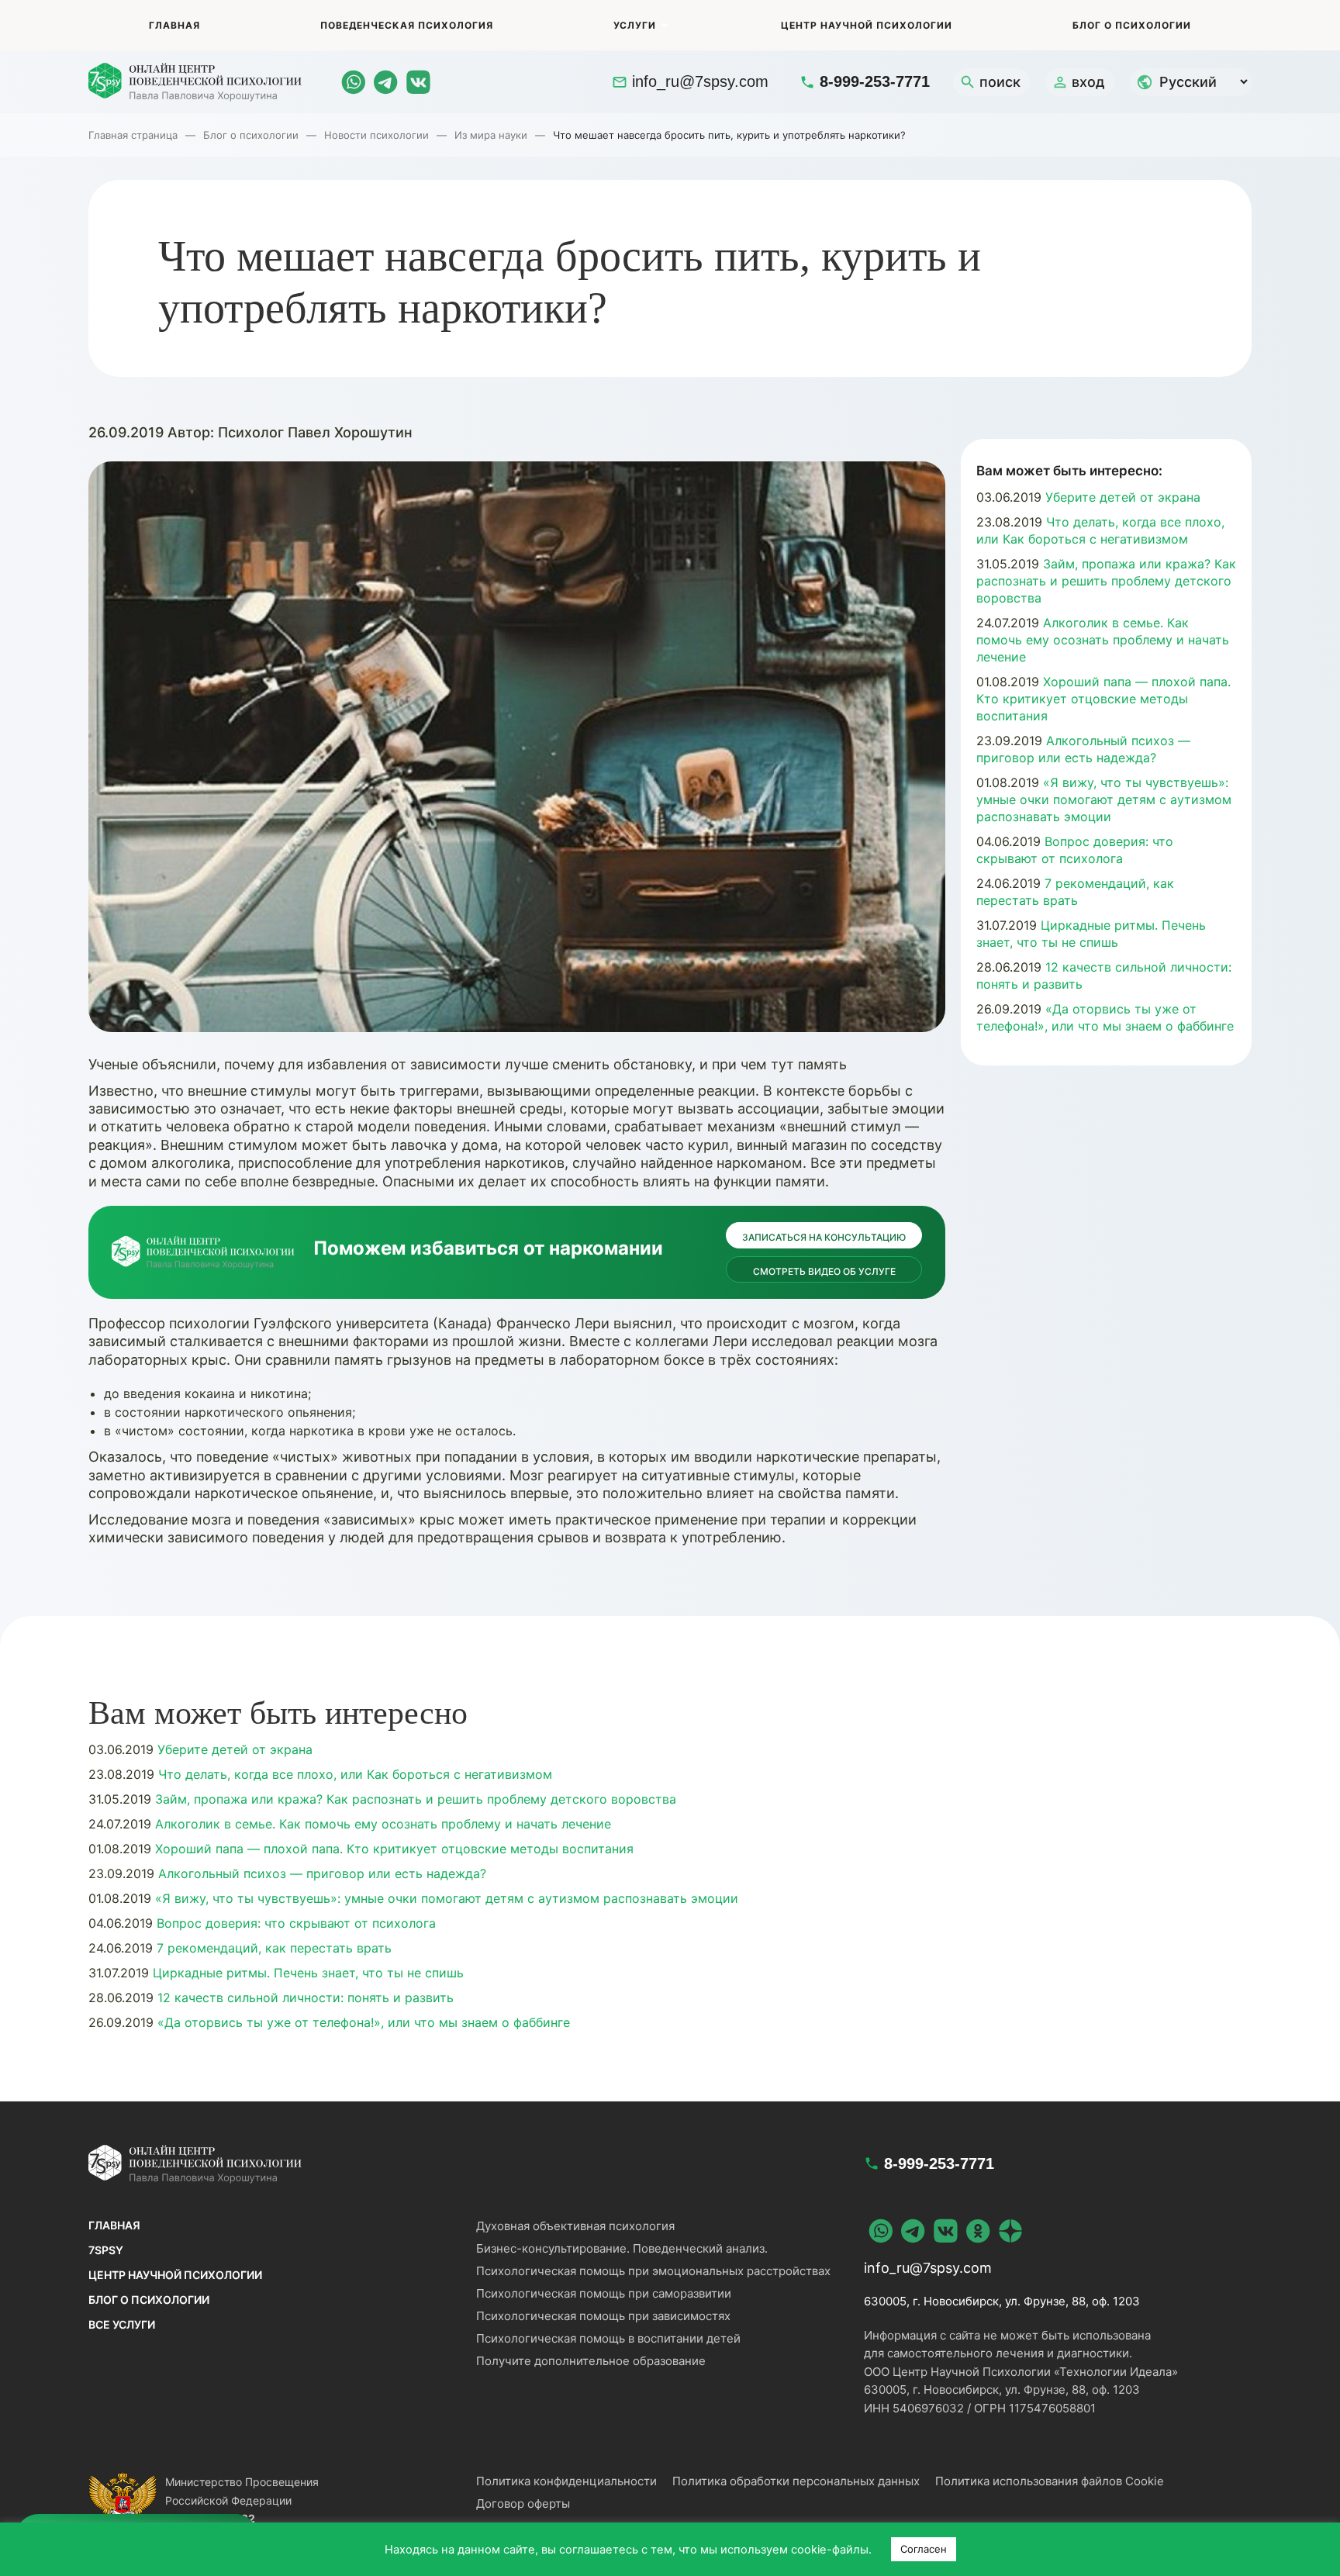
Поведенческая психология (407, 25)
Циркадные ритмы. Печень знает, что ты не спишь (306, 1973)
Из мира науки (491, 135)
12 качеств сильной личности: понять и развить (304, 1998)
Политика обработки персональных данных (796, 2481)
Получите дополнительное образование (591, 2361)
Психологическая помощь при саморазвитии (604, 2293)
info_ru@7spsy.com (700, 81)
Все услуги (122, 2324)
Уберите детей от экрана (1121, 497)
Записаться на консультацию (824, 1237)
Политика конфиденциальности (566, 2481)
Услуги (635, 25)
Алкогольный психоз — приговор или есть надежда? (320, 1873)
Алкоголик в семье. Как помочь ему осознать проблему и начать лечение (1103, 640)
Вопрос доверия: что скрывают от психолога (294, 1923)
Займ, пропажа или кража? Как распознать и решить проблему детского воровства (1106, 581)
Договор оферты (523, 2503)
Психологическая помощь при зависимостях (603, 2316)
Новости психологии (376, 135)
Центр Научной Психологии (867, 25)
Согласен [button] (924, 2549)
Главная (174, 25)
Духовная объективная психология (575, 2226)
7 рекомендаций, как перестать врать (272, 1948)
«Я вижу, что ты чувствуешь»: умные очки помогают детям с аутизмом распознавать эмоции (1104, 799)
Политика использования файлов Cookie (1050, 2481)
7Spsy (106, 2250)
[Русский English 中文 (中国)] (1191, 82)
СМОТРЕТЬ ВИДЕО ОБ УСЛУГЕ (824, 1271)
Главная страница (133, 135)
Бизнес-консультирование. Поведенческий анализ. (622, 2248)
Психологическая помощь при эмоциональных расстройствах (653, 2271)
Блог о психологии (1132, 25)
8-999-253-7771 (875, 81)
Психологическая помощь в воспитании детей (608, 2338)
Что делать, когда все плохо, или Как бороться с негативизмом (353, 1774)
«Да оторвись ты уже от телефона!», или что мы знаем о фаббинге (362, 2022)
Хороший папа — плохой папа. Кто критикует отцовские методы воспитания (1103, 699)
